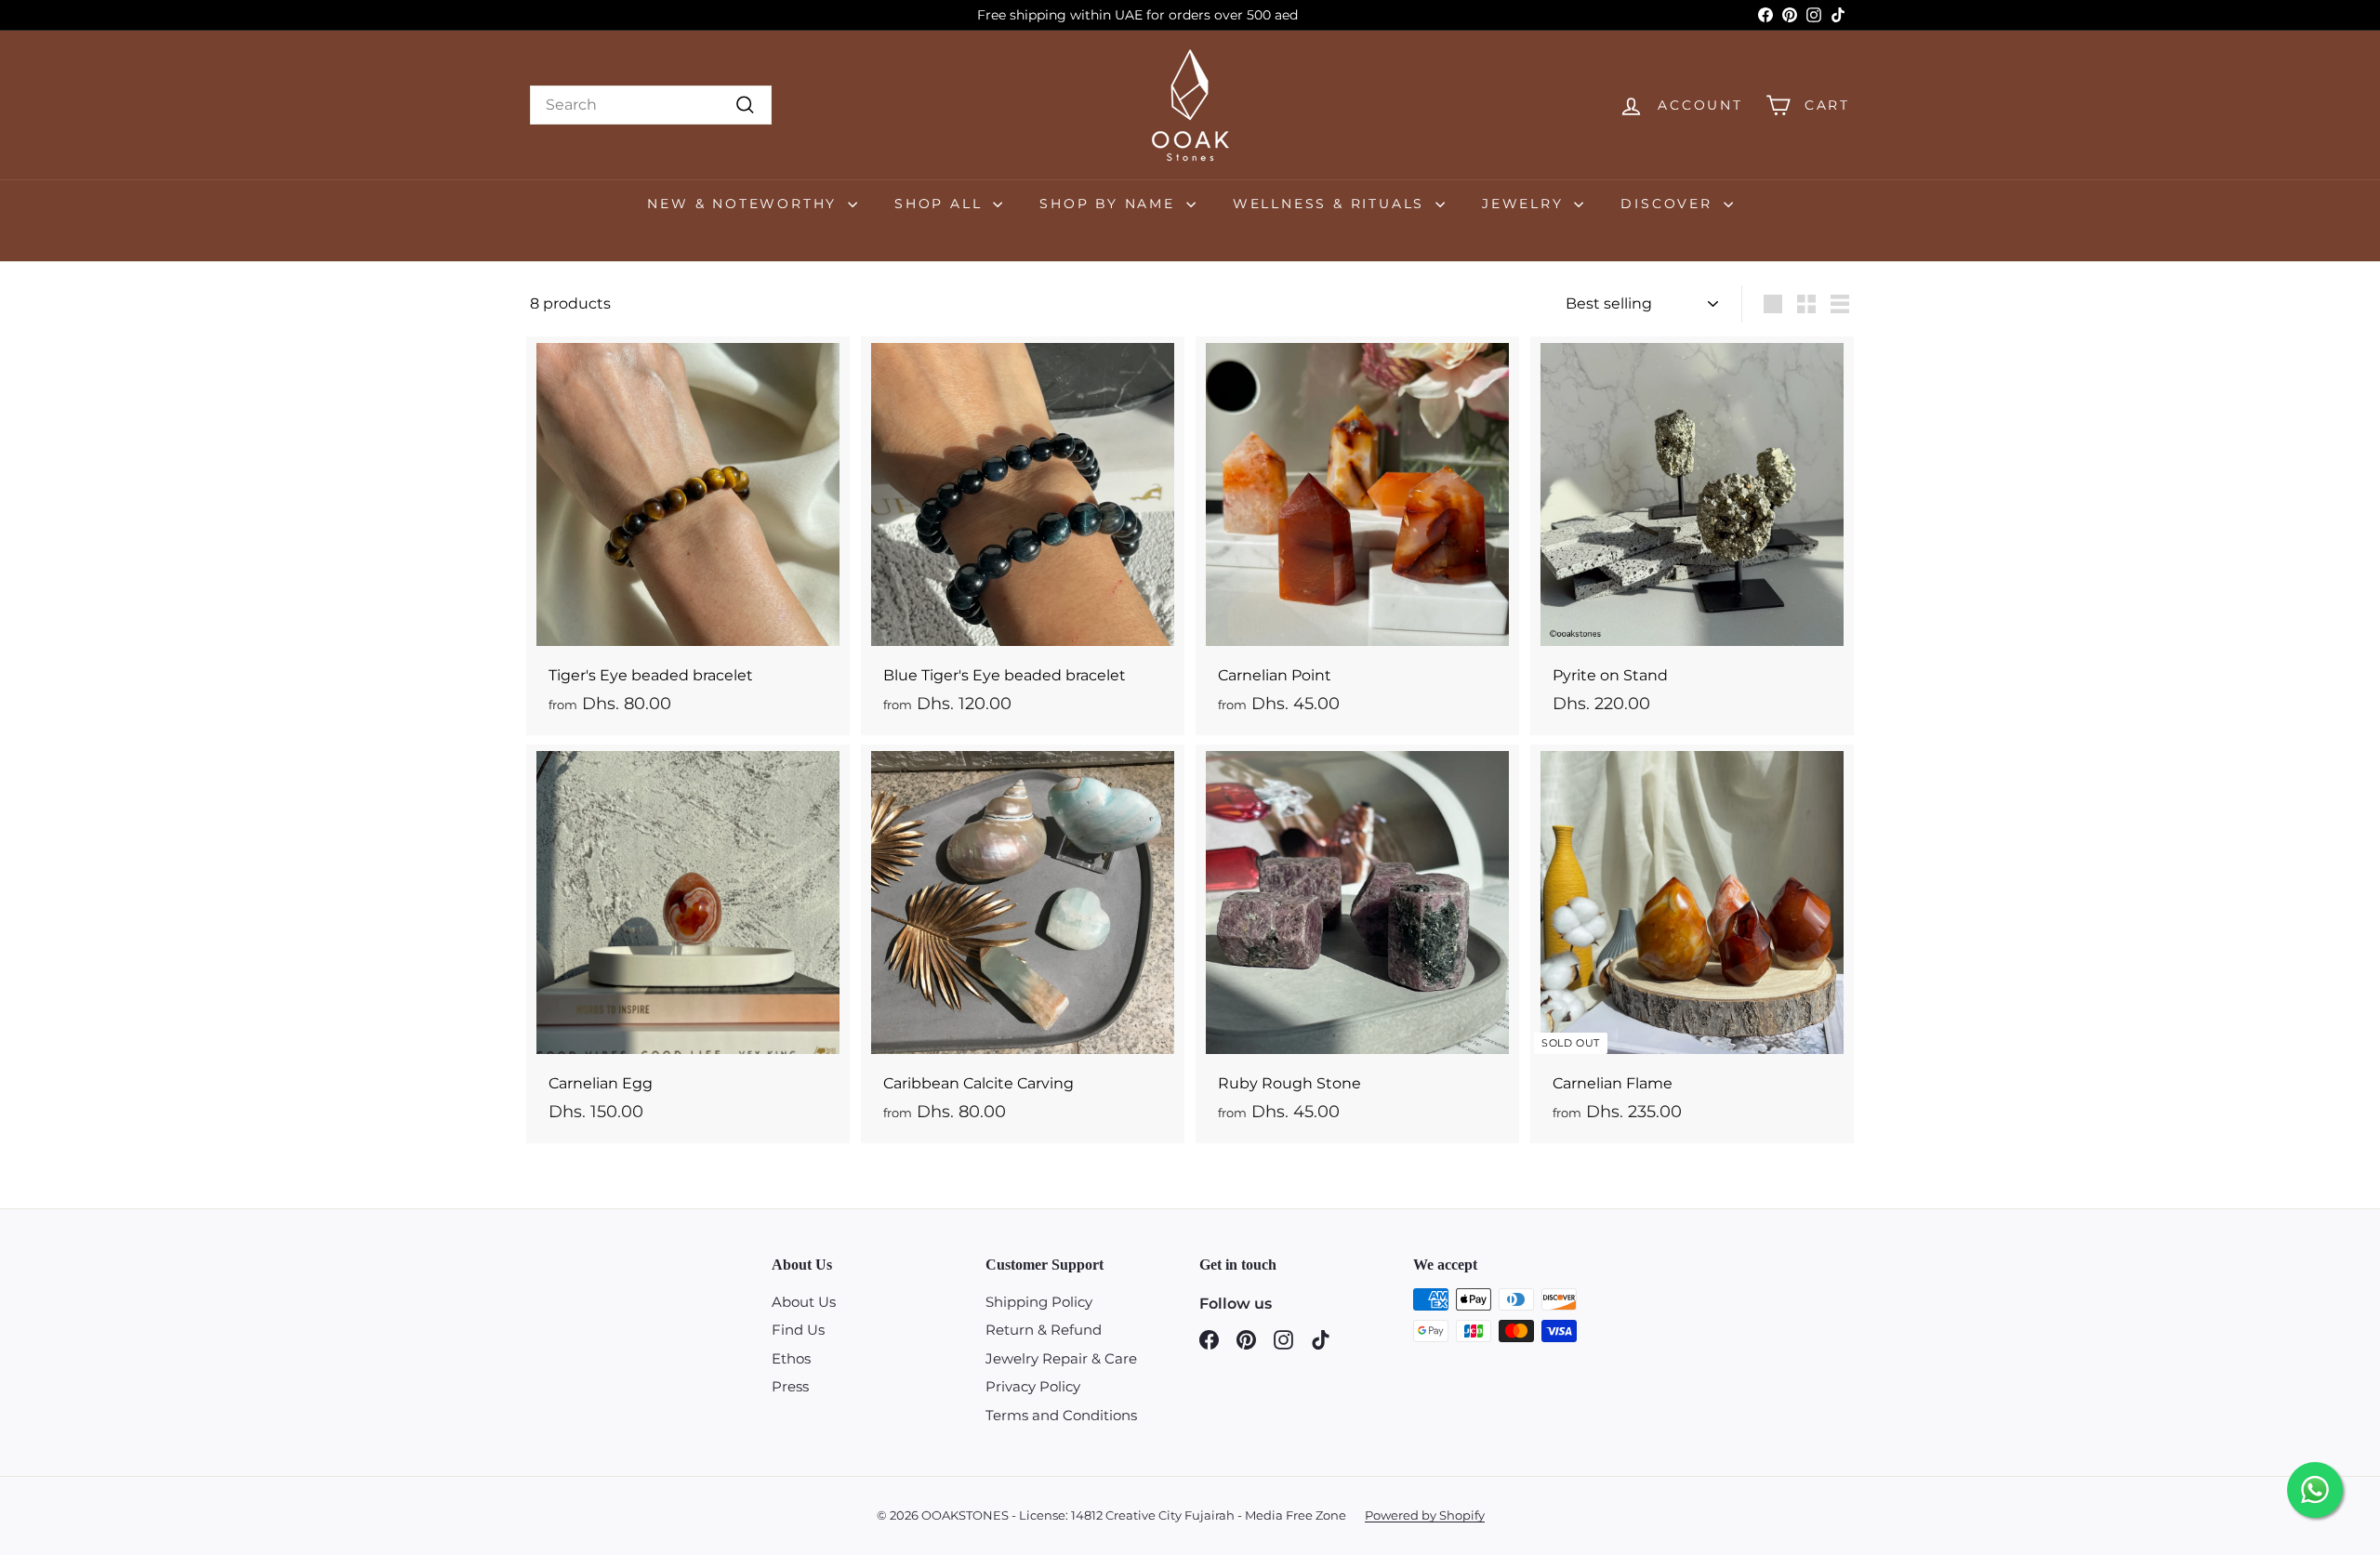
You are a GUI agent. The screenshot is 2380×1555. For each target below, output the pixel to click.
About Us (804, 1302)
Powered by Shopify (1425, 1515)
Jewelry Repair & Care (1061, 1358)
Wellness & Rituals (1332, 204)
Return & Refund (1044, 1330)
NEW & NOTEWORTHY (745, 204)
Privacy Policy (1033, 1386)
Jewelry (1526, 204)
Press (790, 1386)
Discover (1669, 204)
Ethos (791, 1358)
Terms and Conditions (1061, 1415)
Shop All (941, 204)
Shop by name (1110, 204)
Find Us (798, 1330)
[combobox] (651, 105)
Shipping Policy (1039, 1302)
